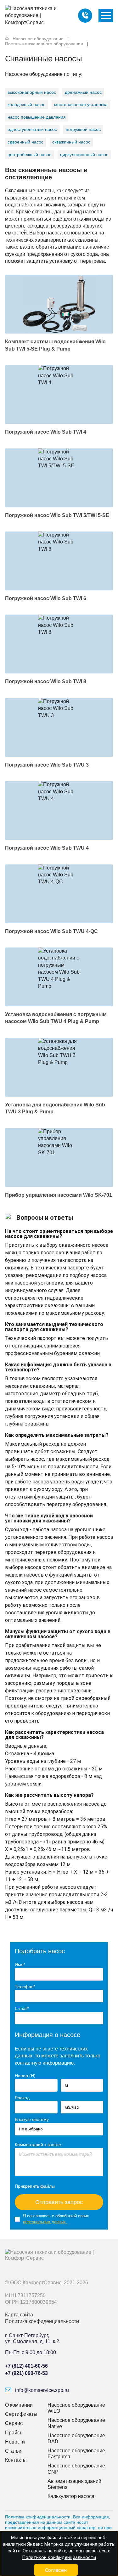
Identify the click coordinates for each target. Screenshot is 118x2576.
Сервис (14, 2423)
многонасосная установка (81, 104)
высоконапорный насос (32, 92)
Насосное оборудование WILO (76, 2408)
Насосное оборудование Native (76, 2423)
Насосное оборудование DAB (76, 2438)
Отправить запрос (59, 2202)
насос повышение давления (37, 117)
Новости (15, 2442)
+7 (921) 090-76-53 (26, 2373)
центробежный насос (29, 155)
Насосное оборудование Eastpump (76, 2454)
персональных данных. (45, 2222)
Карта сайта (19, 2315)
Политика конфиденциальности (42, 2321)
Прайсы (14, 2433)
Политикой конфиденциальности (59, 2557)
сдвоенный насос (25, 142)
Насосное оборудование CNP (76, 2469)
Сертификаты (21, 2414)
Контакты (16, 2460)
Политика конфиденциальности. (38, 2517)
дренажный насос (83, 92)
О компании (19, 2405)
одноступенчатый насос (32, 129)
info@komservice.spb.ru (41, 2390)
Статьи (13, 2451)
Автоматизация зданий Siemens (74, 2484)
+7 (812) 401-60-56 (26, 2366)
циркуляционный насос (84, 155)
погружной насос (83, 129)
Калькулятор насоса (71, 2496)
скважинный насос (71, 142)
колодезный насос (26, 104)
